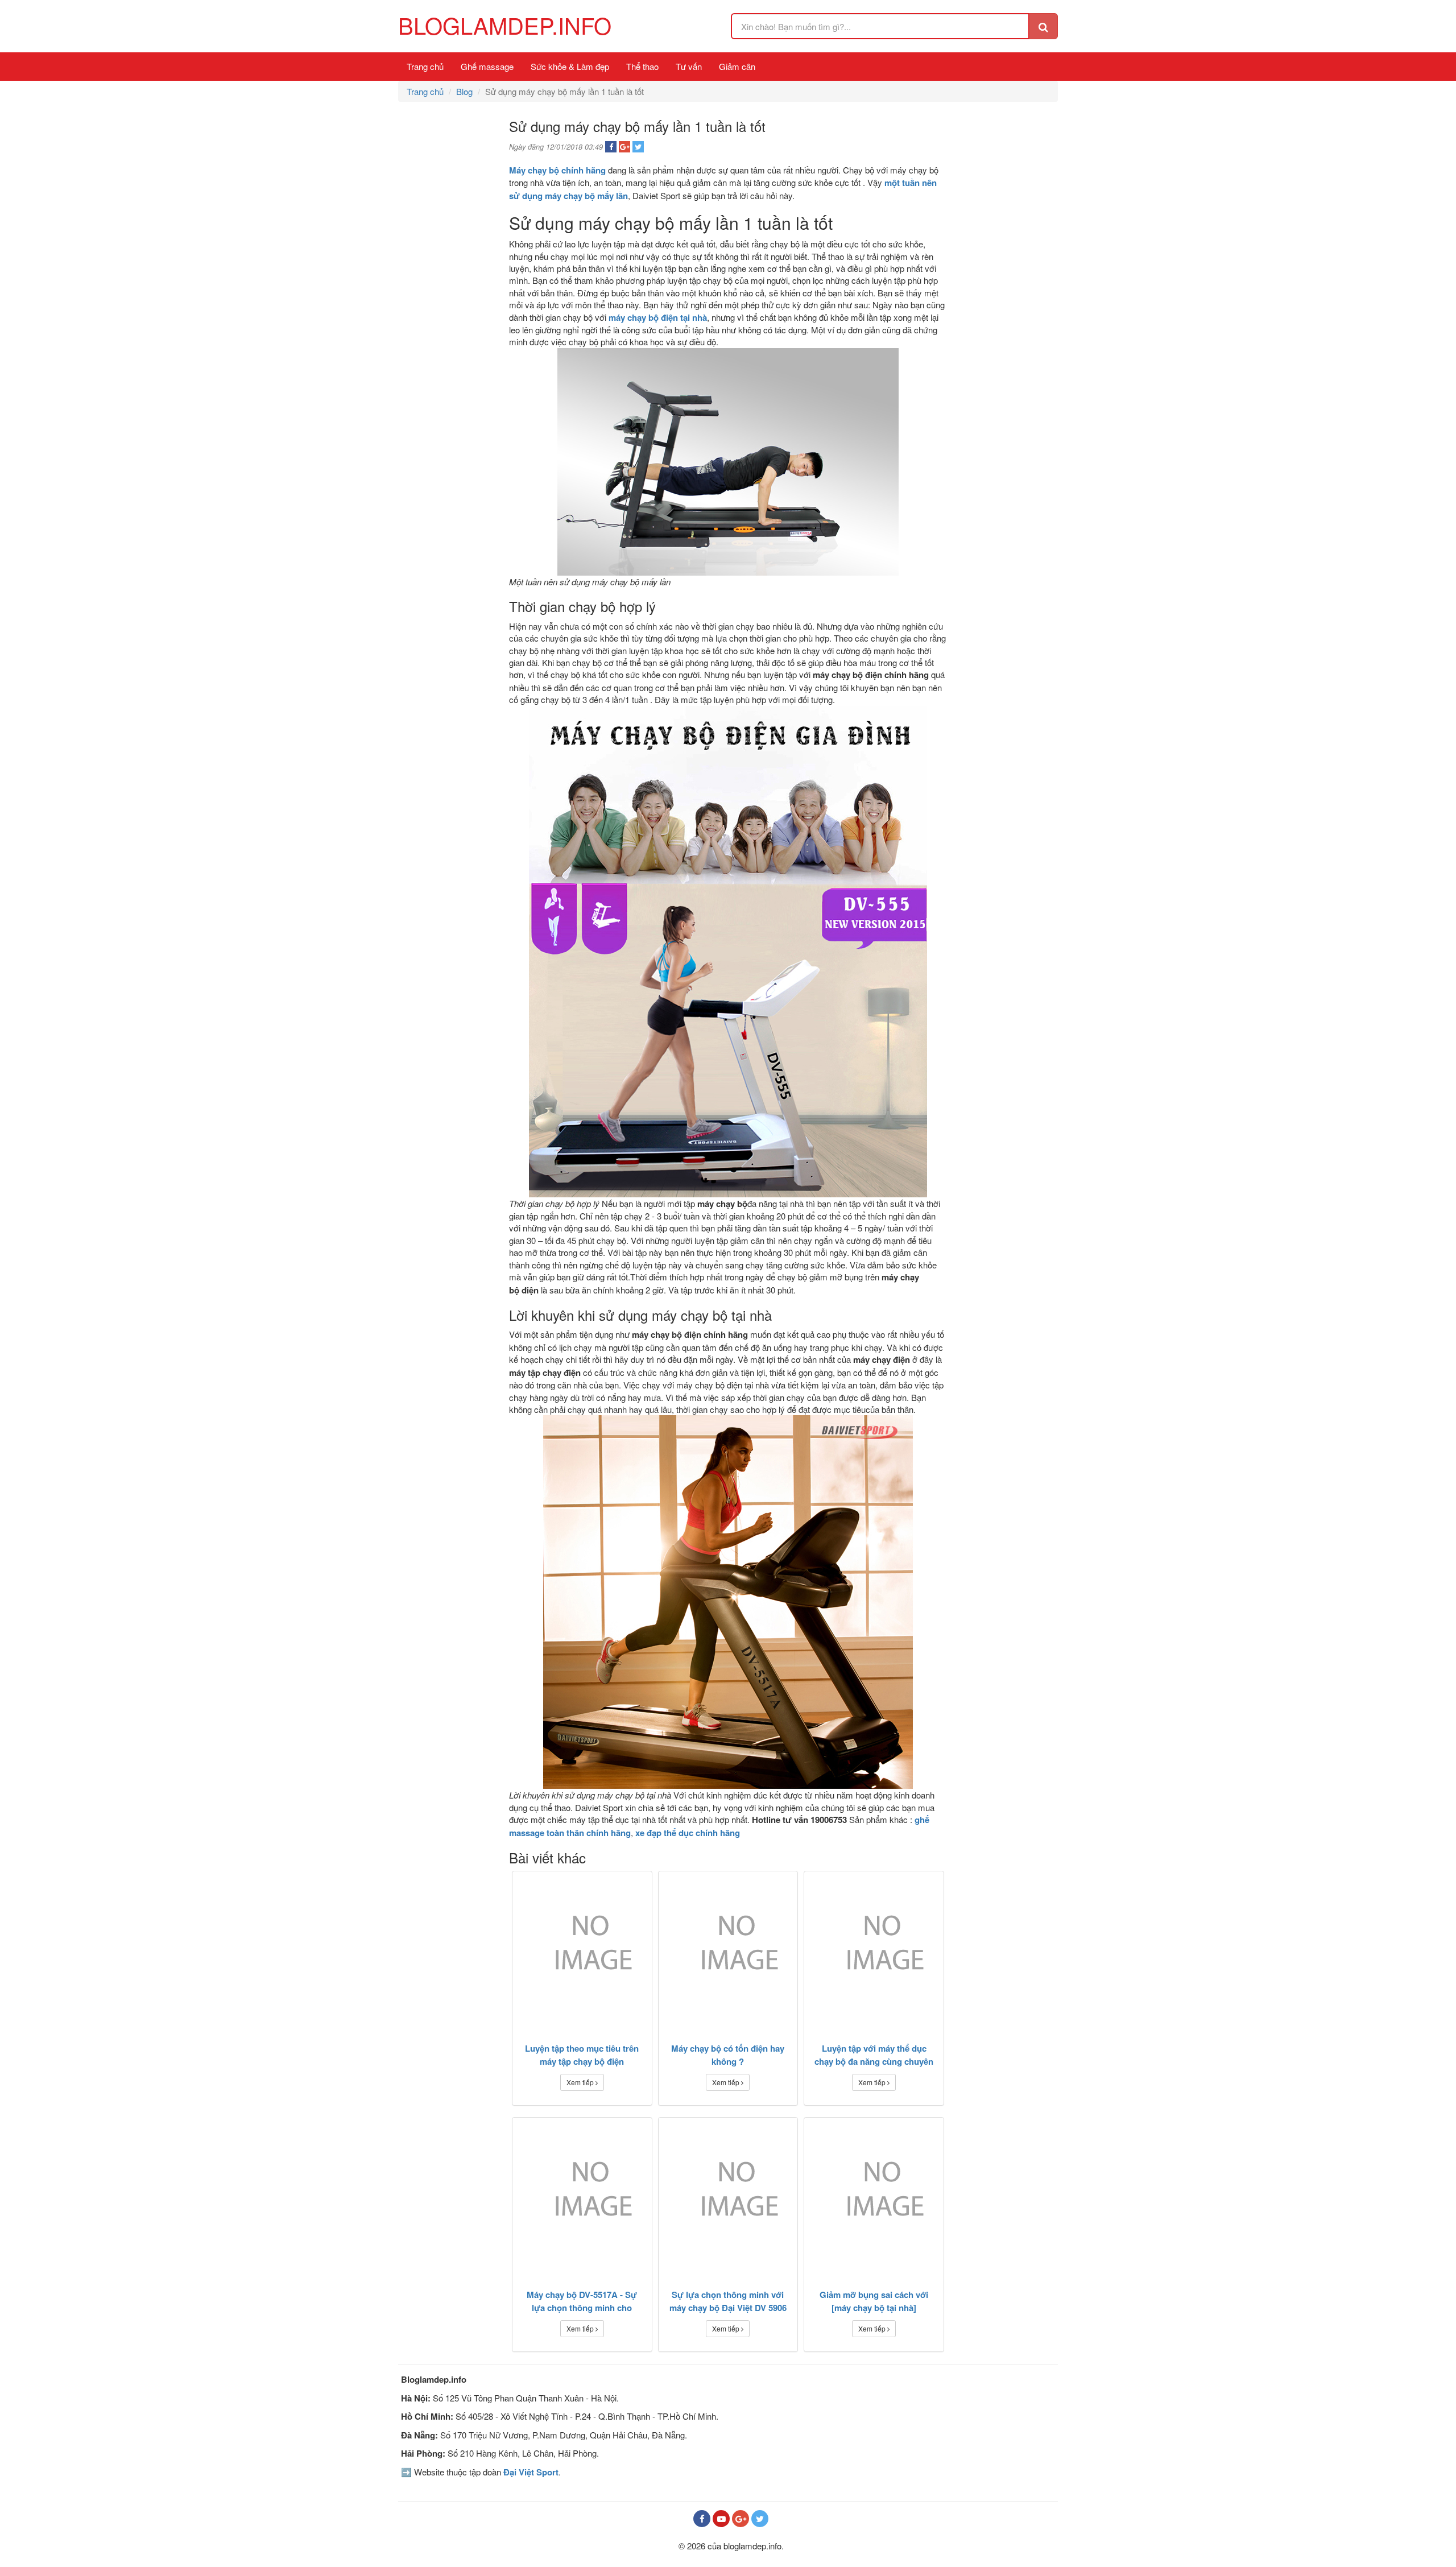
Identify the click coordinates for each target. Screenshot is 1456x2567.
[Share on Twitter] (638, 147)
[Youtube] (721, 2519)
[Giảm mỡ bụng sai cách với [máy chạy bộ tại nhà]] (874, 2196)
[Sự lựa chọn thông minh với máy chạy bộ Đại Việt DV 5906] (728, 2196)
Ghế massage (487, 66)
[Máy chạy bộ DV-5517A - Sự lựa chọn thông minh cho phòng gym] (582, 2196)
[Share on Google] (624, 147)
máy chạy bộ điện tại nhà (658, 317)
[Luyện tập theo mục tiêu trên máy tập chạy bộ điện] (582, 1950)
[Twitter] (760, 2519)
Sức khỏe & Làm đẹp (570, 66)
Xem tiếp (581, 2082)
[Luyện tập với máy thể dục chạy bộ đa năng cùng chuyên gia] (874, 1950)
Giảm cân (737, 66)
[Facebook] (702, 2519)
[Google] (741, 2519)
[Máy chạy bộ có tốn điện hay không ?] (728, 1950)
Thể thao (642, 66)
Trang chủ (425, 66)
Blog (464, 91)
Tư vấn (689, 66)
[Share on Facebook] (611, 147)
